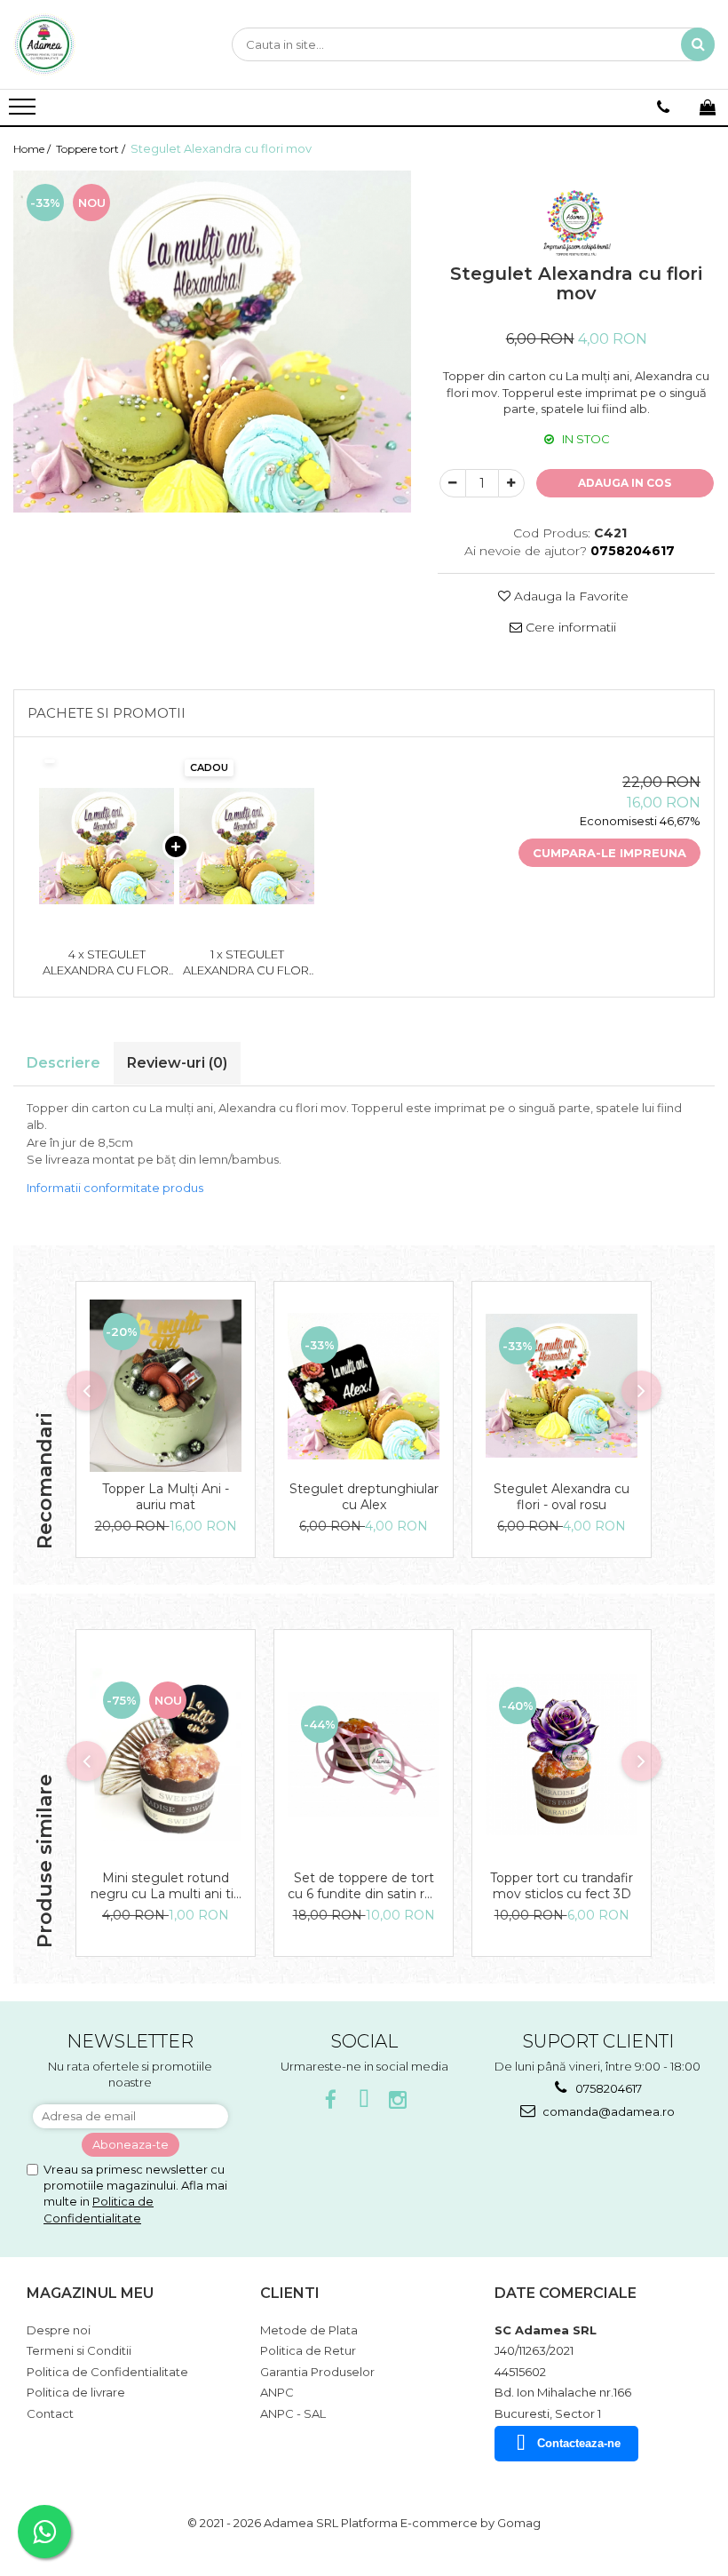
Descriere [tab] (63, 1063)
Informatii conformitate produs (115, 1188)
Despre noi (59, 2330)
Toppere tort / (92, 149)
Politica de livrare (76, 2392)
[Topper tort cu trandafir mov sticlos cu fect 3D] (562, 1754)
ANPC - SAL (293, 2413)
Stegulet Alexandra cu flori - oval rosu (562, 1497)
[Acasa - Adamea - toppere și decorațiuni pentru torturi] (102, 44)
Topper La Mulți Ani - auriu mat (166, 1497)
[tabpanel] (212, 342)
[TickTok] (364, 2100)
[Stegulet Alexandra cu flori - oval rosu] (562, 1386)
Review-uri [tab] (177, 1063)
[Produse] (24, 112)
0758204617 (607, 2088)
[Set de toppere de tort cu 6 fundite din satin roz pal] (364, 1754)
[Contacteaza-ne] (663, 107)
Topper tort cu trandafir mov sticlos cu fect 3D (562, 1886)
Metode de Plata (309, 2330)
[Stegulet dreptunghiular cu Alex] (364, 1386)
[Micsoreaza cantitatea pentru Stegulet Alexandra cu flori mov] (453, 483)
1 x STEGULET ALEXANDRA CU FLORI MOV (247, 963)
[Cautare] (698, 44)
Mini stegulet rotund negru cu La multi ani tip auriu (166, 1886)
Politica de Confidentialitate (107, 2372)
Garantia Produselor (317, 2372)
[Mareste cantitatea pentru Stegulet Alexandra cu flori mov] (511, 483)
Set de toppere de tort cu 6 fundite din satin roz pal (364, 1886)
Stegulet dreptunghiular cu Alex (364, 1497)
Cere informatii (569, 627)
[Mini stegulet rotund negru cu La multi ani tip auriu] (166, 1754)
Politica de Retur (308, 2350)
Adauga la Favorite (570, 596)
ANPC (277, 2392)
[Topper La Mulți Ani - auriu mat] (166, 1386)
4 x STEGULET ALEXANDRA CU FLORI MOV (107, 963)
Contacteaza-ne (579, 2443)
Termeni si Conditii (79, 2350)
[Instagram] (398, 2100)
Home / (33, 149)
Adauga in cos (625, 483)
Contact (50, 2413)
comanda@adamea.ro (607, 2111)
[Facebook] (331, 2100)
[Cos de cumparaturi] (708, 107)
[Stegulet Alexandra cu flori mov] (212, 342)
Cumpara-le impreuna (609, 853)
